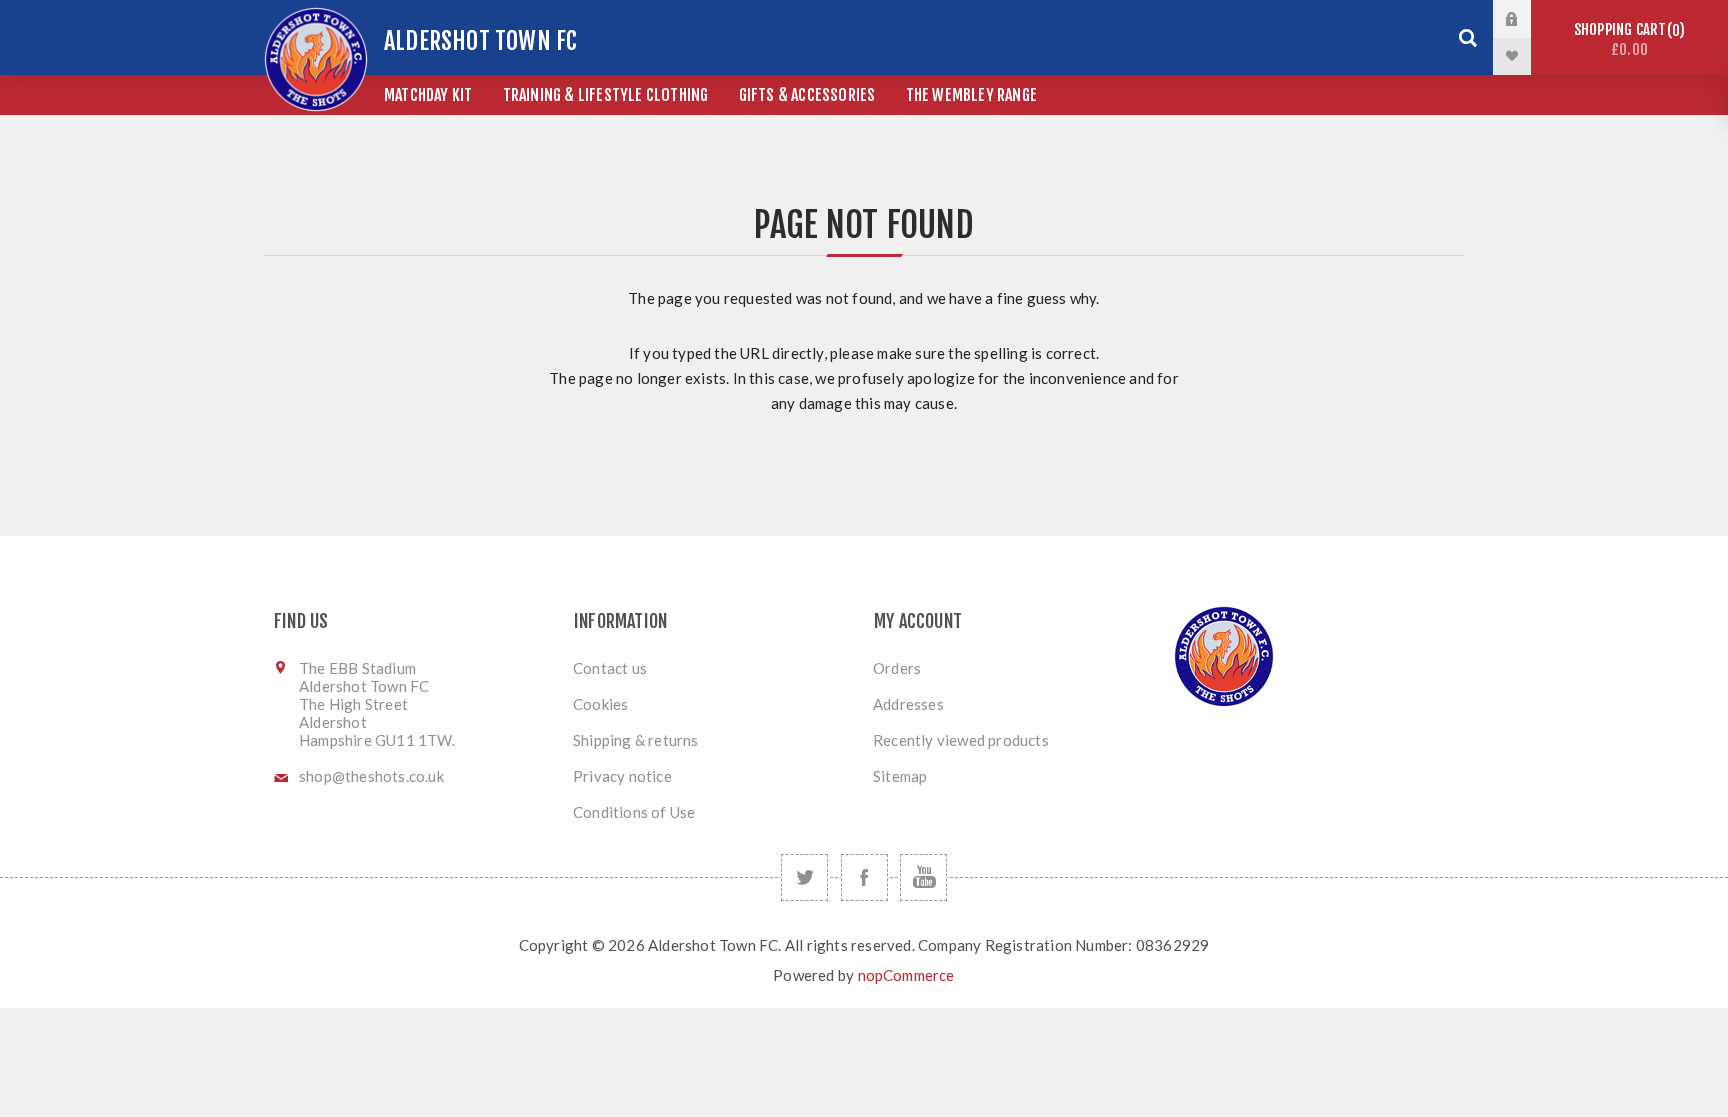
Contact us (610, 668)
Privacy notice (622, 776)
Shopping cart (1626, 39)
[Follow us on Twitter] (804, 877)
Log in (1527, 19)
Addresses (908, 704)
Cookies (600, 704)
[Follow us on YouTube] (923, 877)
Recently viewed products (961, 740)
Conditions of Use (634, 812)
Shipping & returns (636, 740)
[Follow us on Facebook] (864, 877)
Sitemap (900, 776)
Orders (897, 668)
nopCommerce (906, 975)
